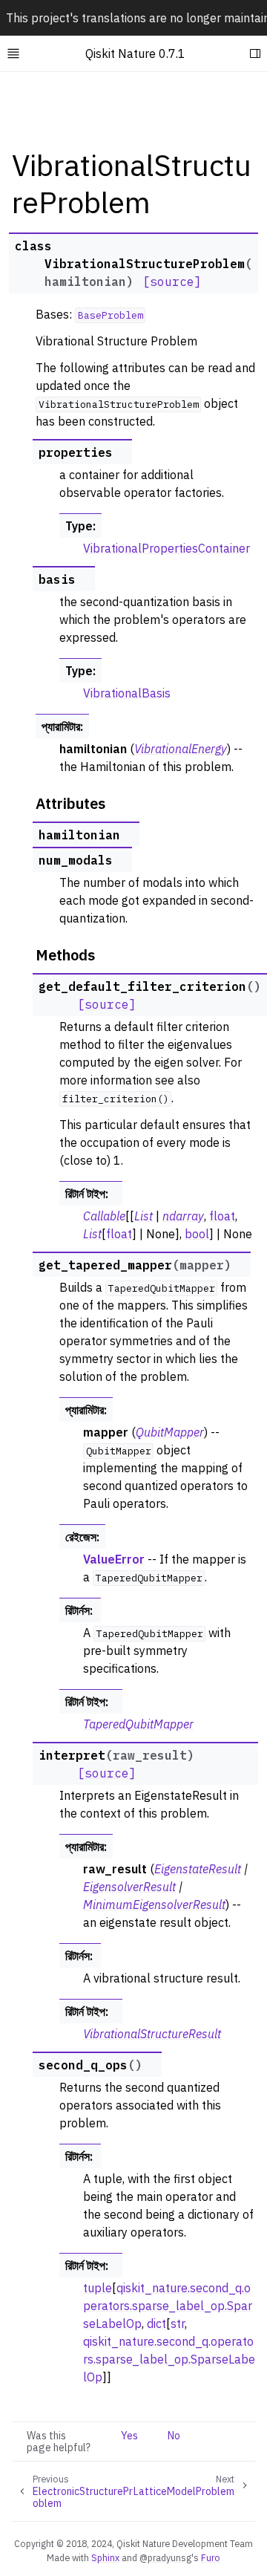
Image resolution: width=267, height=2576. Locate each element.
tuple (98, 2288)
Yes (129, 2436)
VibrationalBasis (127, 693)
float (222, 1216)
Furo (211, 2557)
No (174, 2436)
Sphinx (105, 2557)
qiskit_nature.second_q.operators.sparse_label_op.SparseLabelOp (168, 2306)
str (178, 2323)
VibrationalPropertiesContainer (167, 548)
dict (156, 2323)
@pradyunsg (165, 2557)
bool (197, 1234)
